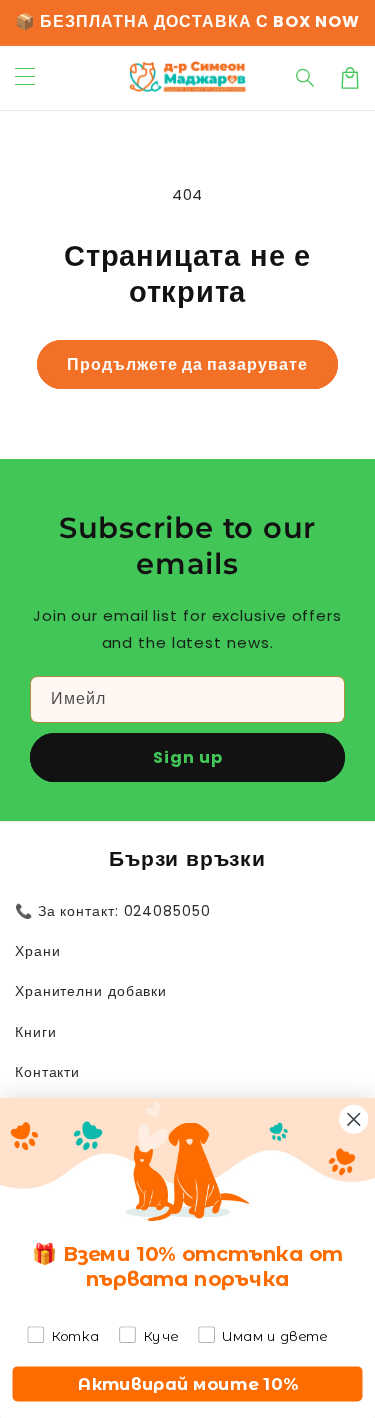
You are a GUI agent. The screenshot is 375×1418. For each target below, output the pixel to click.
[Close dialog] (353, 1118)
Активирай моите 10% (188, 1384)
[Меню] (25, 78)
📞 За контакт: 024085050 (113, 911)
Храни (38, 951)
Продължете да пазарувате (187, 364)
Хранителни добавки (91, 991)
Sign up (188, 757)
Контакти (47, 1072)
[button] (306, 78)
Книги (36, 1032)
